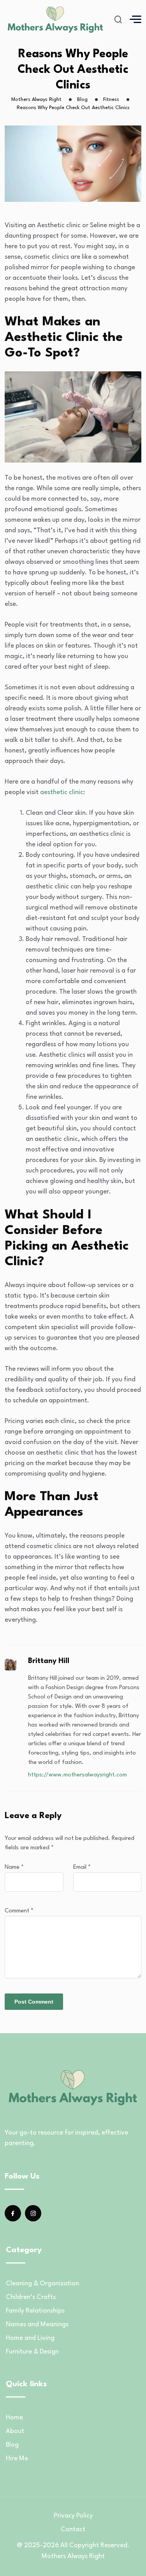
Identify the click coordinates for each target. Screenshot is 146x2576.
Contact (73, 2529)
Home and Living (30, 2338)
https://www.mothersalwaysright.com (77, 1775)
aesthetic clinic (61, 792)
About (15, 2431)
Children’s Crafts (31, 2297)
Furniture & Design (32, 2352)
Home (14, 2418)
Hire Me (17, 2459)
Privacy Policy (73, 2516)
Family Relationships (35, 2311)
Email (82, 1867)
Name (14, 1867)
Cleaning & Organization (42, 2284)
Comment (19, 1911)
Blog (12, 2445)
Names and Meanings (37, 2324)
